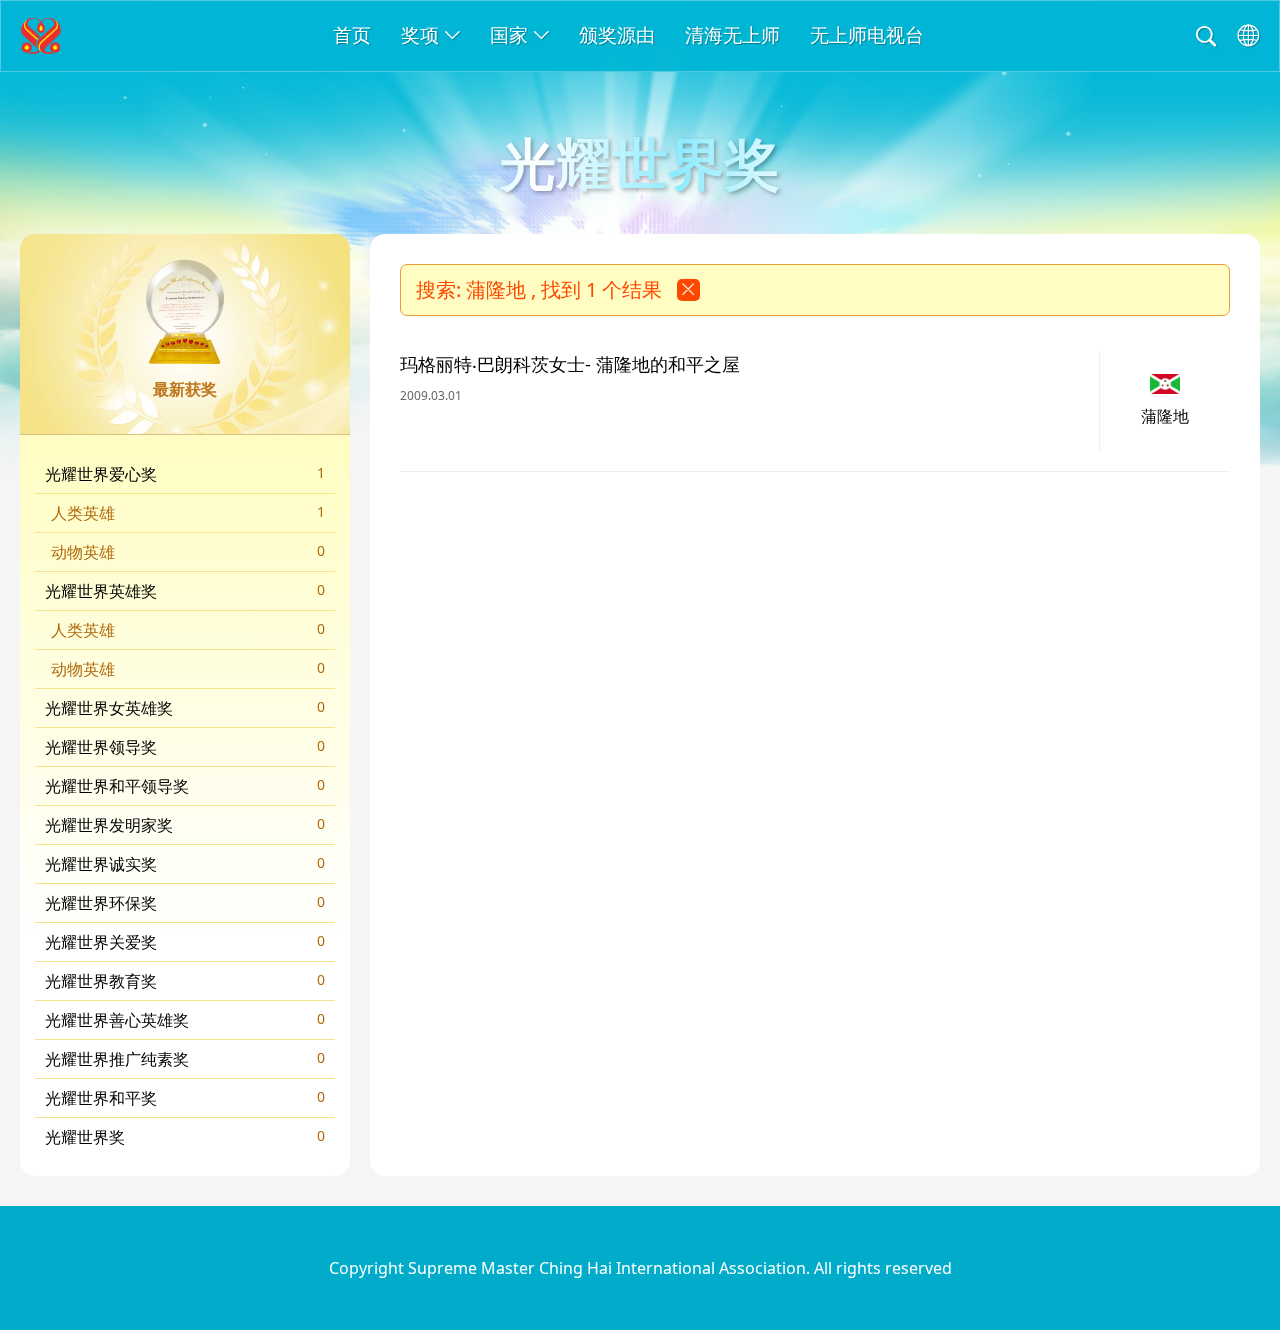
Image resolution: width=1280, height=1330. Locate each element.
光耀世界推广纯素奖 (185, 1059)
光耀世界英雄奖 (185, 591)
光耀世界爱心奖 (185, 474)
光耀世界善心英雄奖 (185, 1020)
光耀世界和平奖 (185, 1098)
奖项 (420, 34)
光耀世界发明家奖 (185, 825)
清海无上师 (732, 34)
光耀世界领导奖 (185, 747)
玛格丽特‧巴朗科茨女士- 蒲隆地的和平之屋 (570, 364)
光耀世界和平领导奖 (185, 786)
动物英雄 (188, 552)
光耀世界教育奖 (185, 981)
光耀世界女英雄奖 (185, 708)
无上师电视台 (867, 34)
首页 (352, 34)
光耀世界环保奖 (185, 903)
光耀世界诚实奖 (185, 864)
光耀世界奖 (185, 1137)
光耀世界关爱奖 (185, 942)
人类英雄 (188, 513)
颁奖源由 (617, 34)
